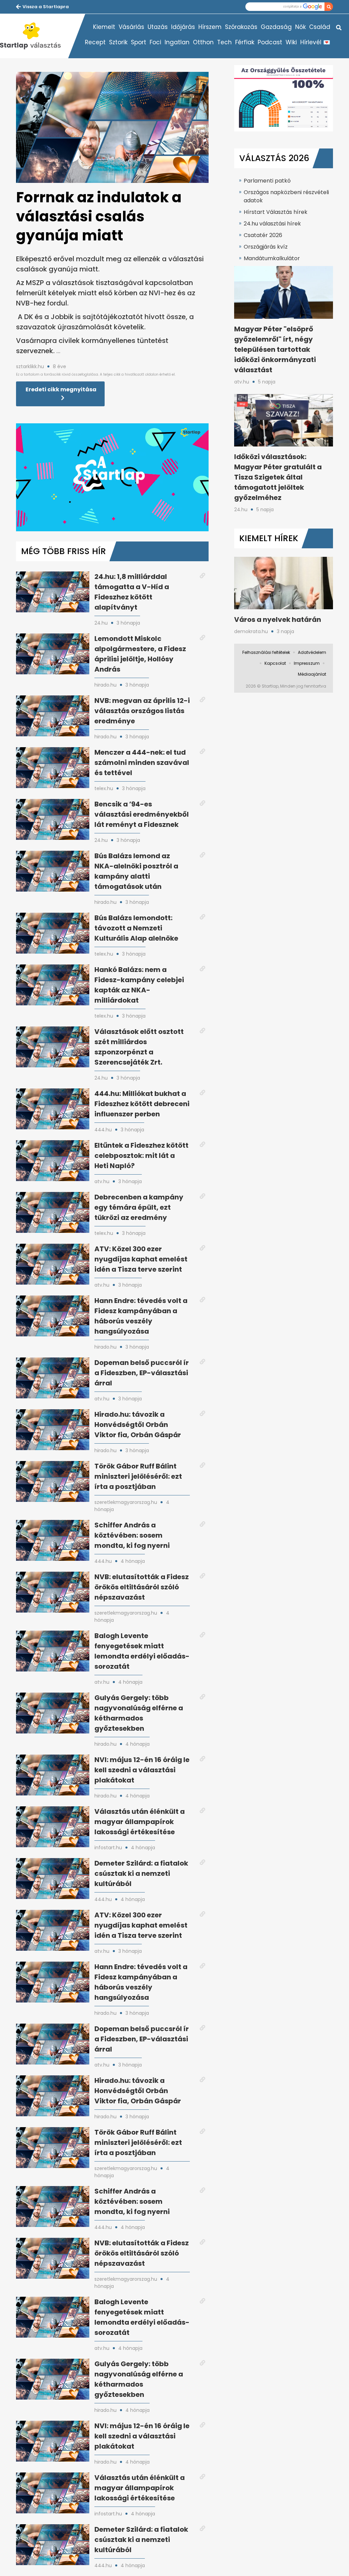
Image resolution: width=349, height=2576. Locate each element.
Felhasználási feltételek (266, 652)
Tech (224, 42)
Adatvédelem (312, 652)
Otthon (203, 42)
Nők (300, 27)
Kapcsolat (275, 663)
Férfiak (245, 42)
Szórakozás (241, 27)
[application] (112, 477)
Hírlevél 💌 (315, 42)
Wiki (291, 42)
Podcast (270, 42)
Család (320, 27)
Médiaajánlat (312, 674)
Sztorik (118, 42)
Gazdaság (276, 27)
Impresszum (307, 663)
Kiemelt (104, 27)
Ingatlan (177, 42)
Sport (139, 42)
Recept (95, 42)
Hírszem (210, 27)
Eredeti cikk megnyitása (61, 389)
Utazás (158, 27)
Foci (155, 42)
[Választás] (34, 36)
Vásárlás (131, 27)
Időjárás (183, 27)
